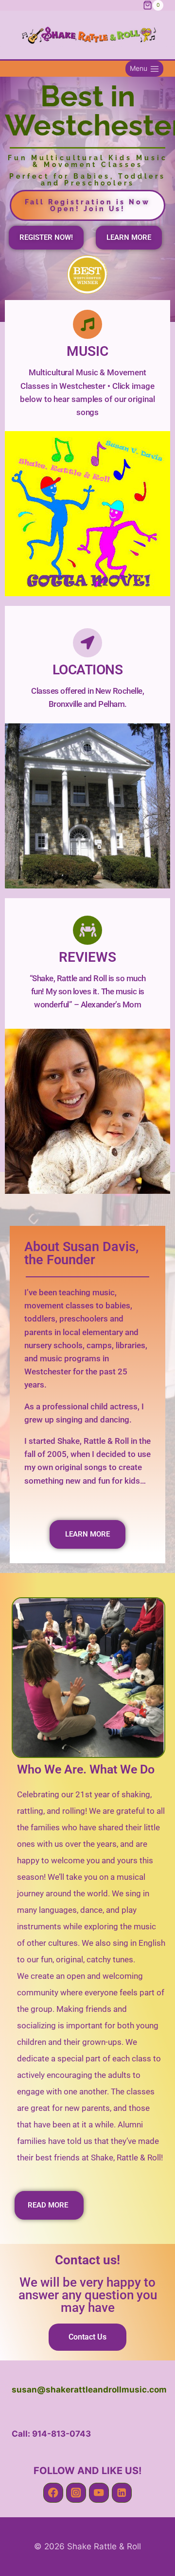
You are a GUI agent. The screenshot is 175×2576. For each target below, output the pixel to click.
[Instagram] (76, 2493)
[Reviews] (87, 930)
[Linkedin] (122, 2493)
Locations (88, 670)
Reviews (87, 957)
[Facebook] (53, 2493)
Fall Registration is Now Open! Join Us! (87, 205)
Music (87, 351)
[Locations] (87, 643)
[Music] (87, 324)
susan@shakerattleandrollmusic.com (89, 2390)
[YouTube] (99, 2493)
